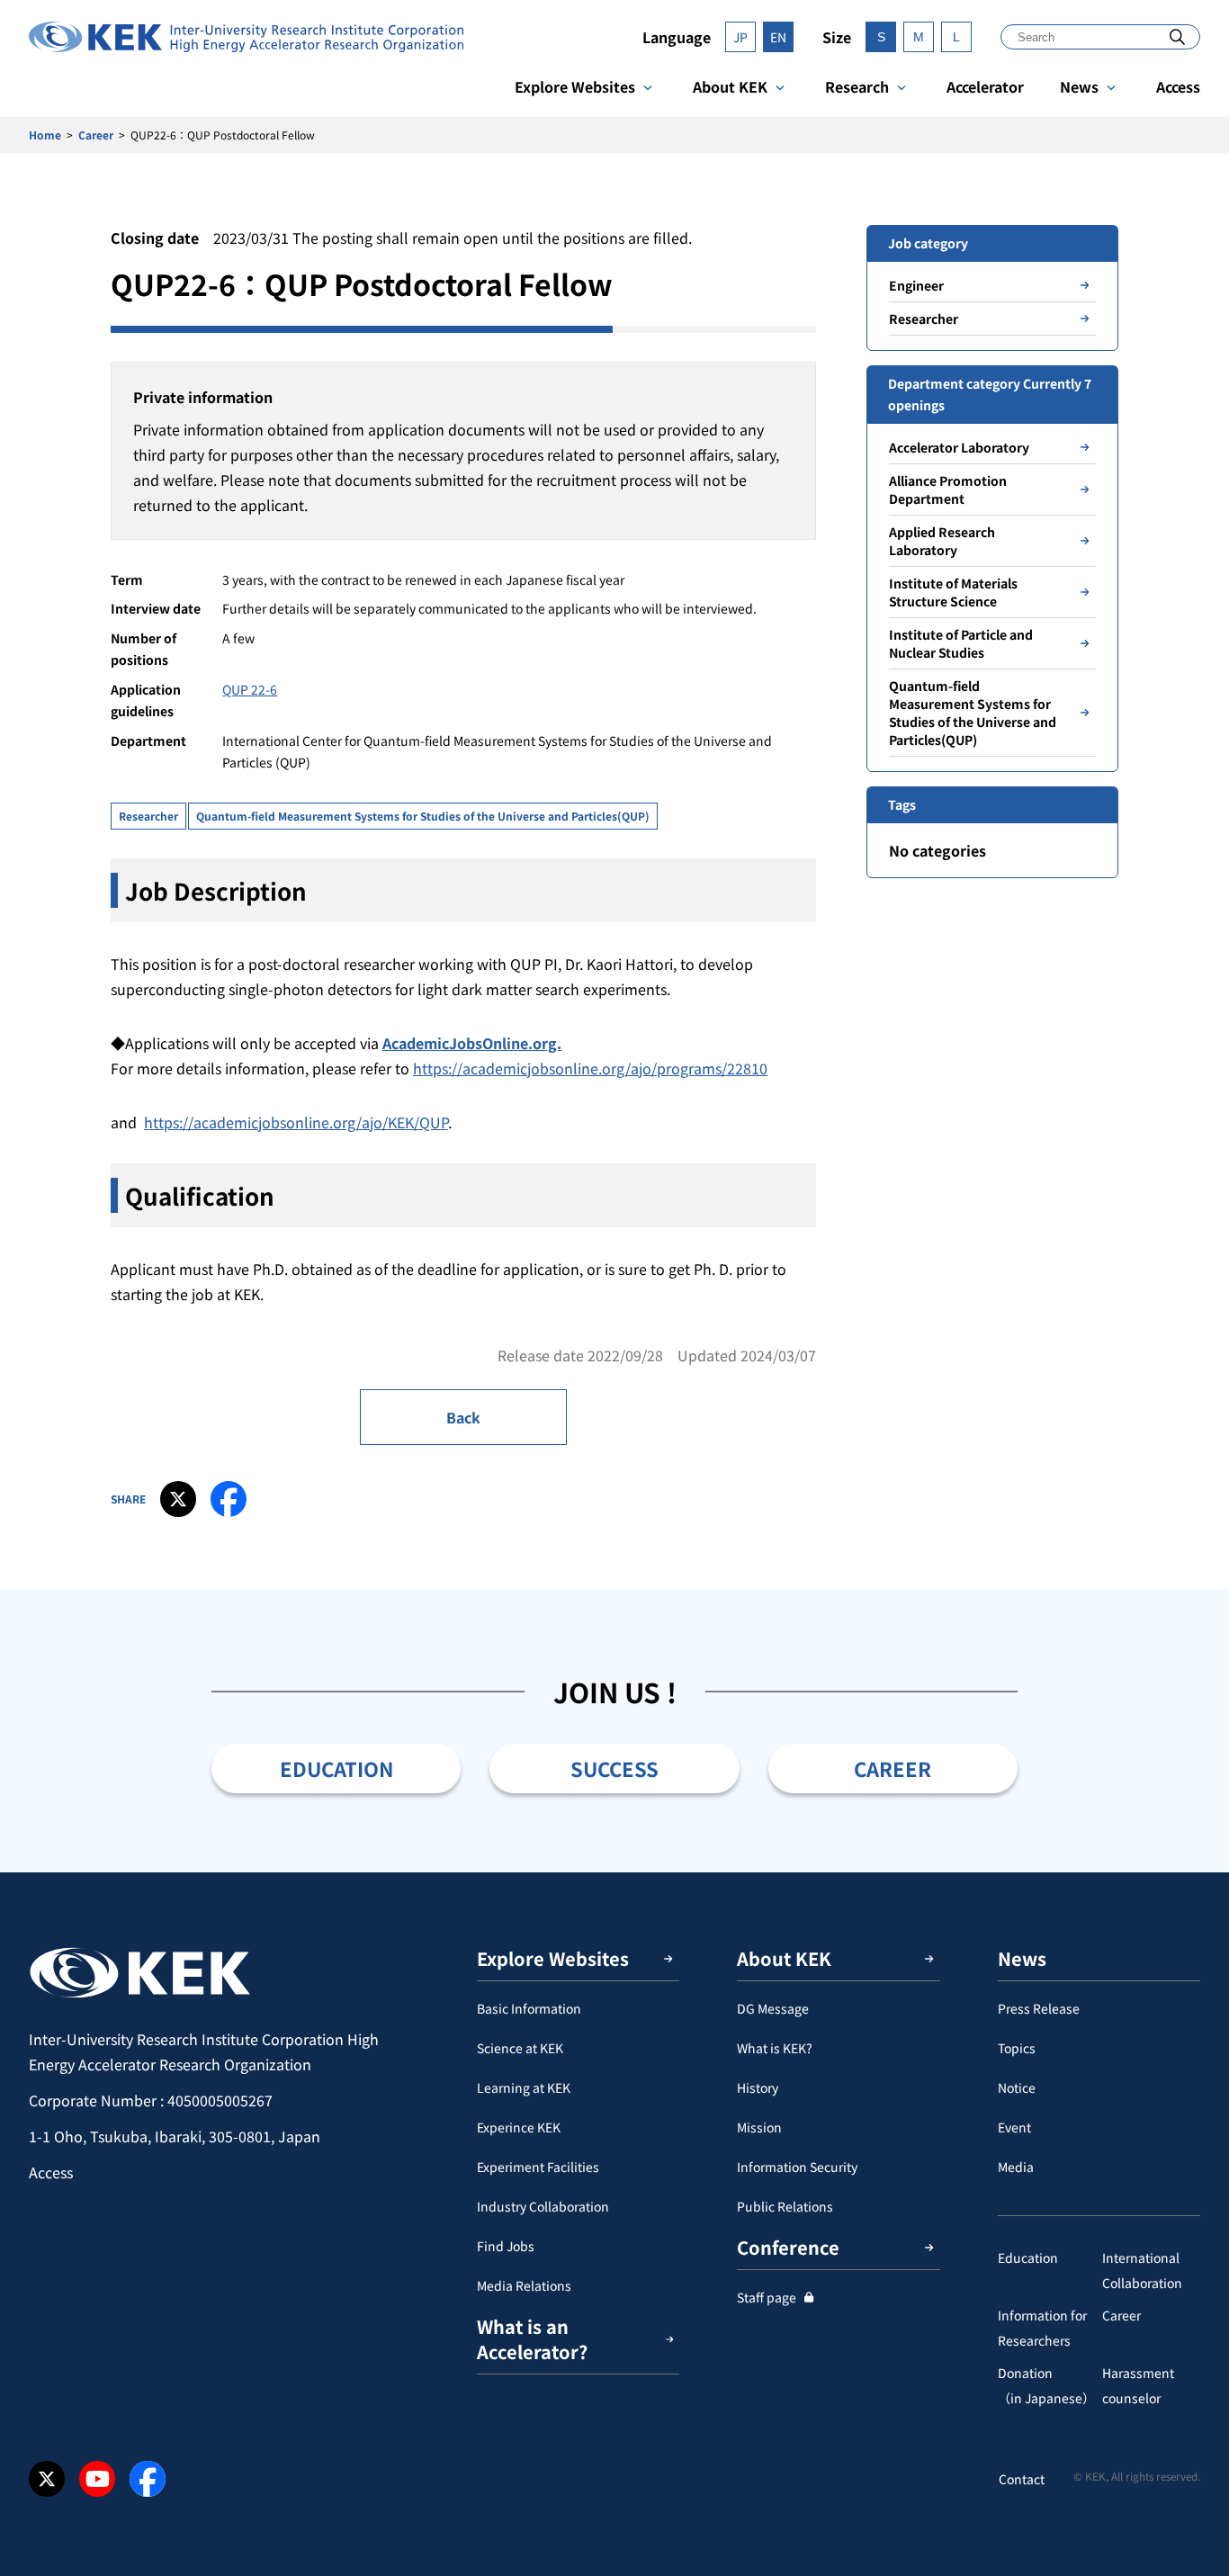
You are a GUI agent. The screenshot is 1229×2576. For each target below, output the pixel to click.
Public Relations (785, 2206)
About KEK (730, 86)
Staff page (767, 2297)
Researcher (148, 816)
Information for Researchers (1042, 2328)
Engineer (916, 285)
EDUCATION (336, 1768)
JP (740, 37)
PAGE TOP (1188, 1872)
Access (1178, 86)
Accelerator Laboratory (959, 447)
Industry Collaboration (543, 2206)
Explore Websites (575, 86)
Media (1016, 2167)
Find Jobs (506, 2246)
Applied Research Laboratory (942, 541)
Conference (788, 2247)
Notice (1017, 2087)
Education (1028, 2257)
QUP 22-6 (250, 689)
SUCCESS (614, 1768)
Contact (1022, 2479)
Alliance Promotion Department (948, 489)
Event (1014, 2127)
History (758, 2087)
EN (778, 37)
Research (857, 86)
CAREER (893, 1768)
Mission (759, 2127)
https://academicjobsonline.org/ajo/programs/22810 (590, 1068)
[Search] (1177, 36)
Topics (1017, 2048)
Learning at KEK (524, 2087)
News (1079, 86)
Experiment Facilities (538, 2167)
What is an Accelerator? (532, 2339)
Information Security (797, 2167)
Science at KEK (520, 2048)
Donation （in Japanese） (1046, 2385)
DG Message (773, 2008)
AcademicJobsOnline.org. (472, 1043)
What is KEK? (775, 2048)
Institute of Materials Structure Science (953, 592)
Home (45, 135)
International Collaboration (1142, 2270)
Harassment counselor (1138, 2385)
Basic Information (529, 2008)
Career (96, 135)
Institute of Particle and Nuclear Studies (961, 643)
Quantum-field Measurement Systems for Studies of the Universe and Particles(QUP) (423, 816)
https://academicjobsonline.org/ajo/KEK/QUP (296, 1122)
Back (463, 1417)
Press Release (1039, 2008)
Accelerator (985, 86)
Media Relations (524, 2285)
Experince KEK (519, 2127)
